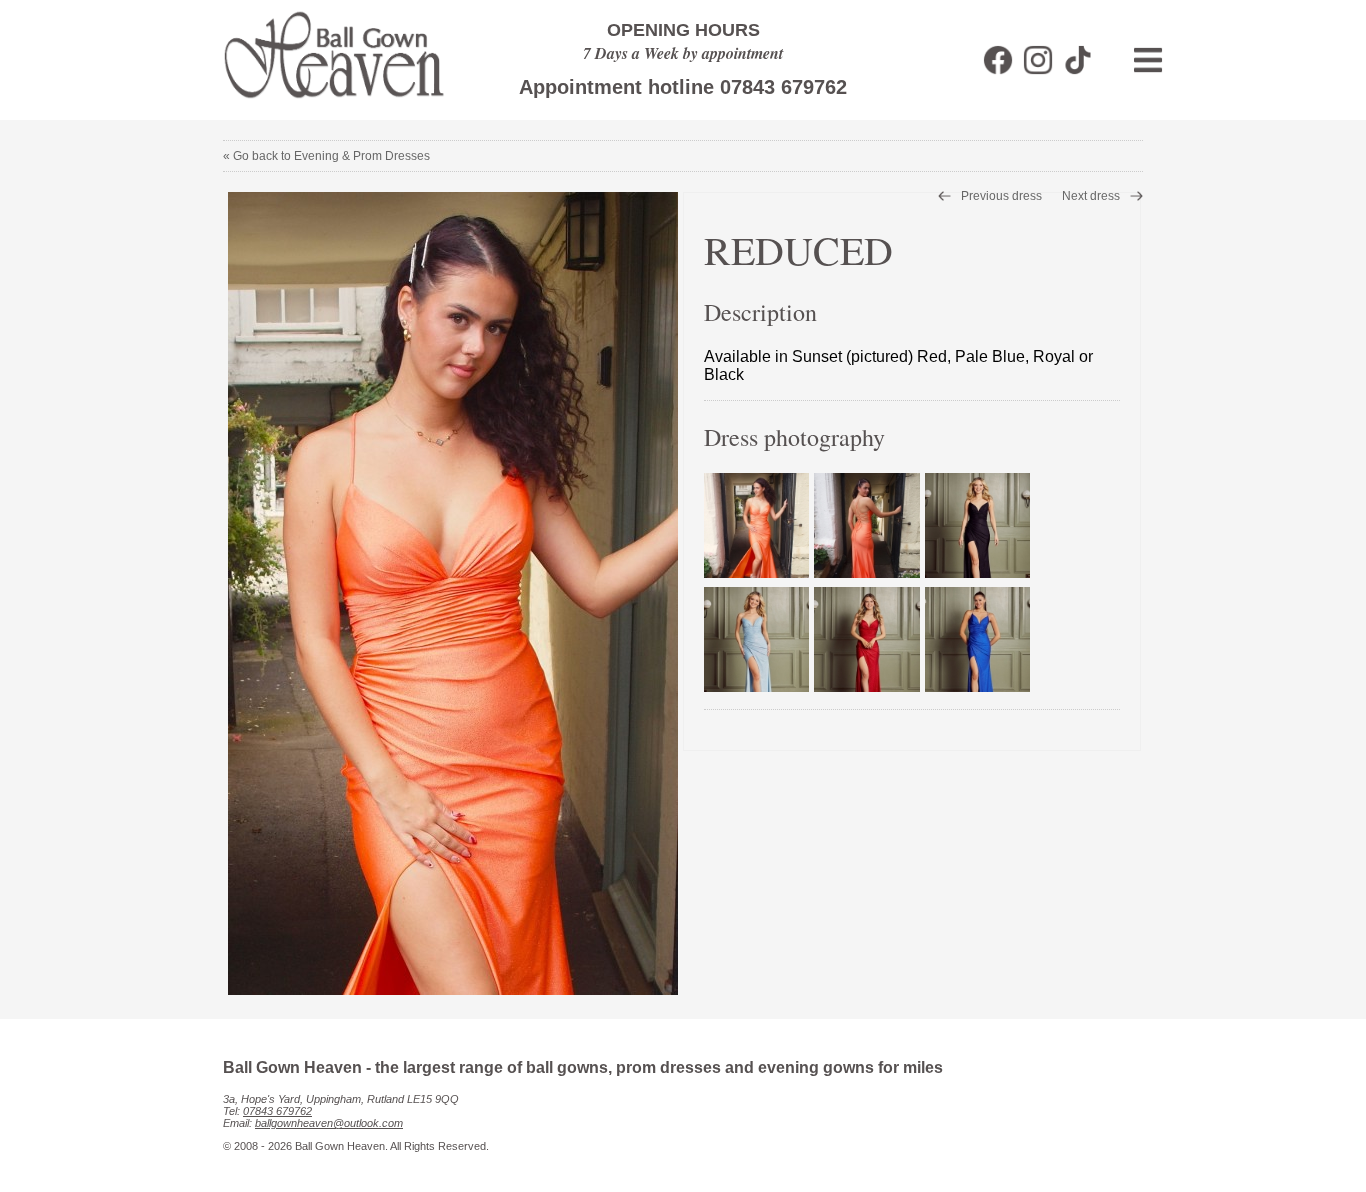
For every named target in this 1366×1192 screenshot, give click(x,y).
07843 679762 (277, 1111)
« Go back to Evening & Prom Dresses (326, 156)
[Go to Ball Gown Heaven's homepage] (324, 104)
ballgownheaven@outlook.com (329, 1123)
